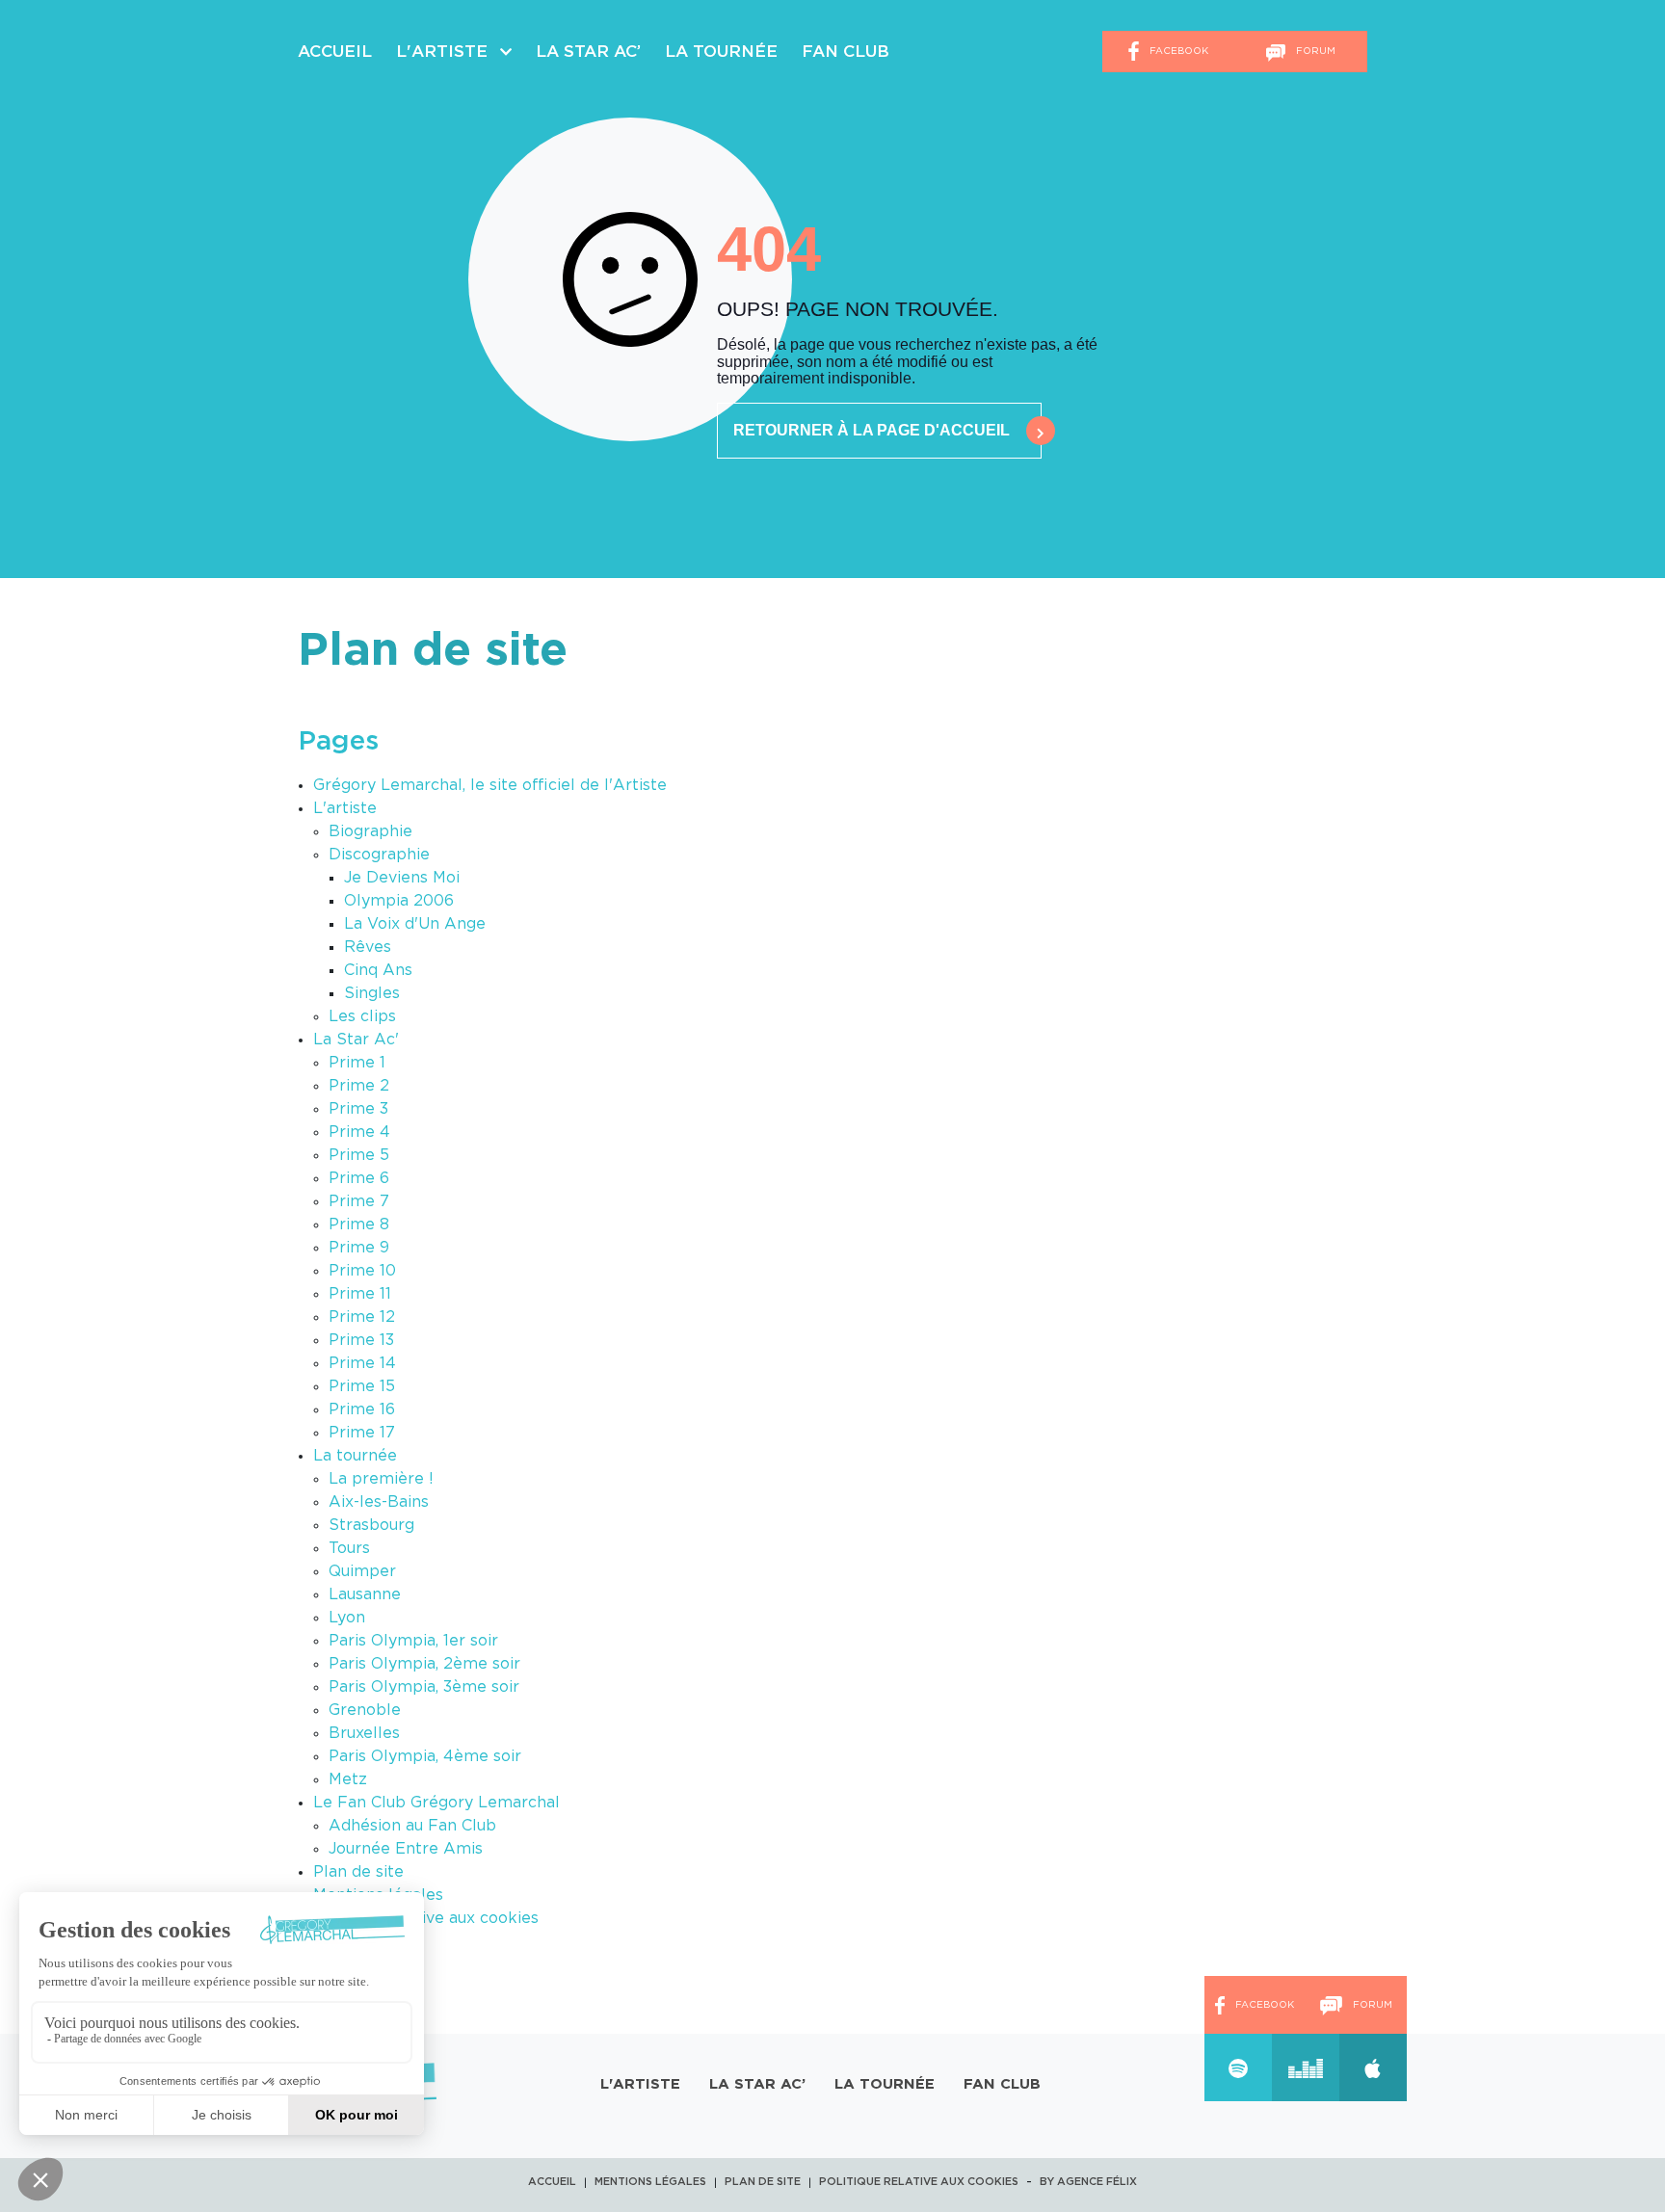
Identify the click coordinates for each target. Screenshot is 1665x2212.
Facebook (1177, 51)
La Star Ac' (356, 1040)
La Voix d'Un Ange (415, 924)
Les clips (362, 1016)
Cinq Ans (378, 970)
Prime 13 (361, 1340)
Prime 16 (362, 1409)
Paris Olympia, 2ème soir (424, 1664)
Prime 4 (359, 1132)
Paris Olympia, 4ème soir (425, 1756)
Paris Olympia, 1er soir (413, 1641)
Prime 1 (357, 1063)
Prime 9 (359, 1248)
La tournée (721, 52)
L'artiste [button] (444, 52)
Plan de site (358, 1872)
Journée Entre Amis (406, 1849)
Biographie (370, 831)
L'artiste (345, 808)
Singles (372, 993)
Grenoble (365, 1710)
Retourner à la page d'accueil (872, 430)
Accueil (335, 52)
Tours (349, 1548)
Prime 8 (359, 1224)
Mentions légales (650, 2182)
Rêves (368, 947)
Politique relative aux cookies (426, 1918)
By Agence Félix (1088, 2182)
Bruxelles (364, 1733)
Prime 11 (360, 1294)
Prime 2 (359, 1086)
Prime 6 (359, 1178)
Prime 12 (362, 1317)
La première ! (381, 1479)
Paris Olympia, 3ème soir (424, 1687)
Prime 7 (359, 1201)
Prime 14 (362, 1363)
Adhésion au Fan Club (412, 1826)
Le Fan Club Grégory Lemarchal (436, 1803)
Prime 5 (359, 1155)
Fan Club (846, 52)
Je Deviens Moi (402, 878)
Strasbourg (371, 1525)
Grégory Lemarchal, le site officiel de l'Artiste (490, 785)
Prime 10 (362, 1271)
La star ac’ (588, 52)
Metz (348, 1779)
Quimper (362, 1571)
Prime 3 (358, 1109)
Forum (1314, 51)
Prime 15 (362, 1386)
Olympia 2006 (399, 901)
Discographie (379, 855)
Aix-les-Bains (379, 1502)
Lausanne (365, 1594)
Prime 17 (362, 1433)
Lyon (347, 1618)
